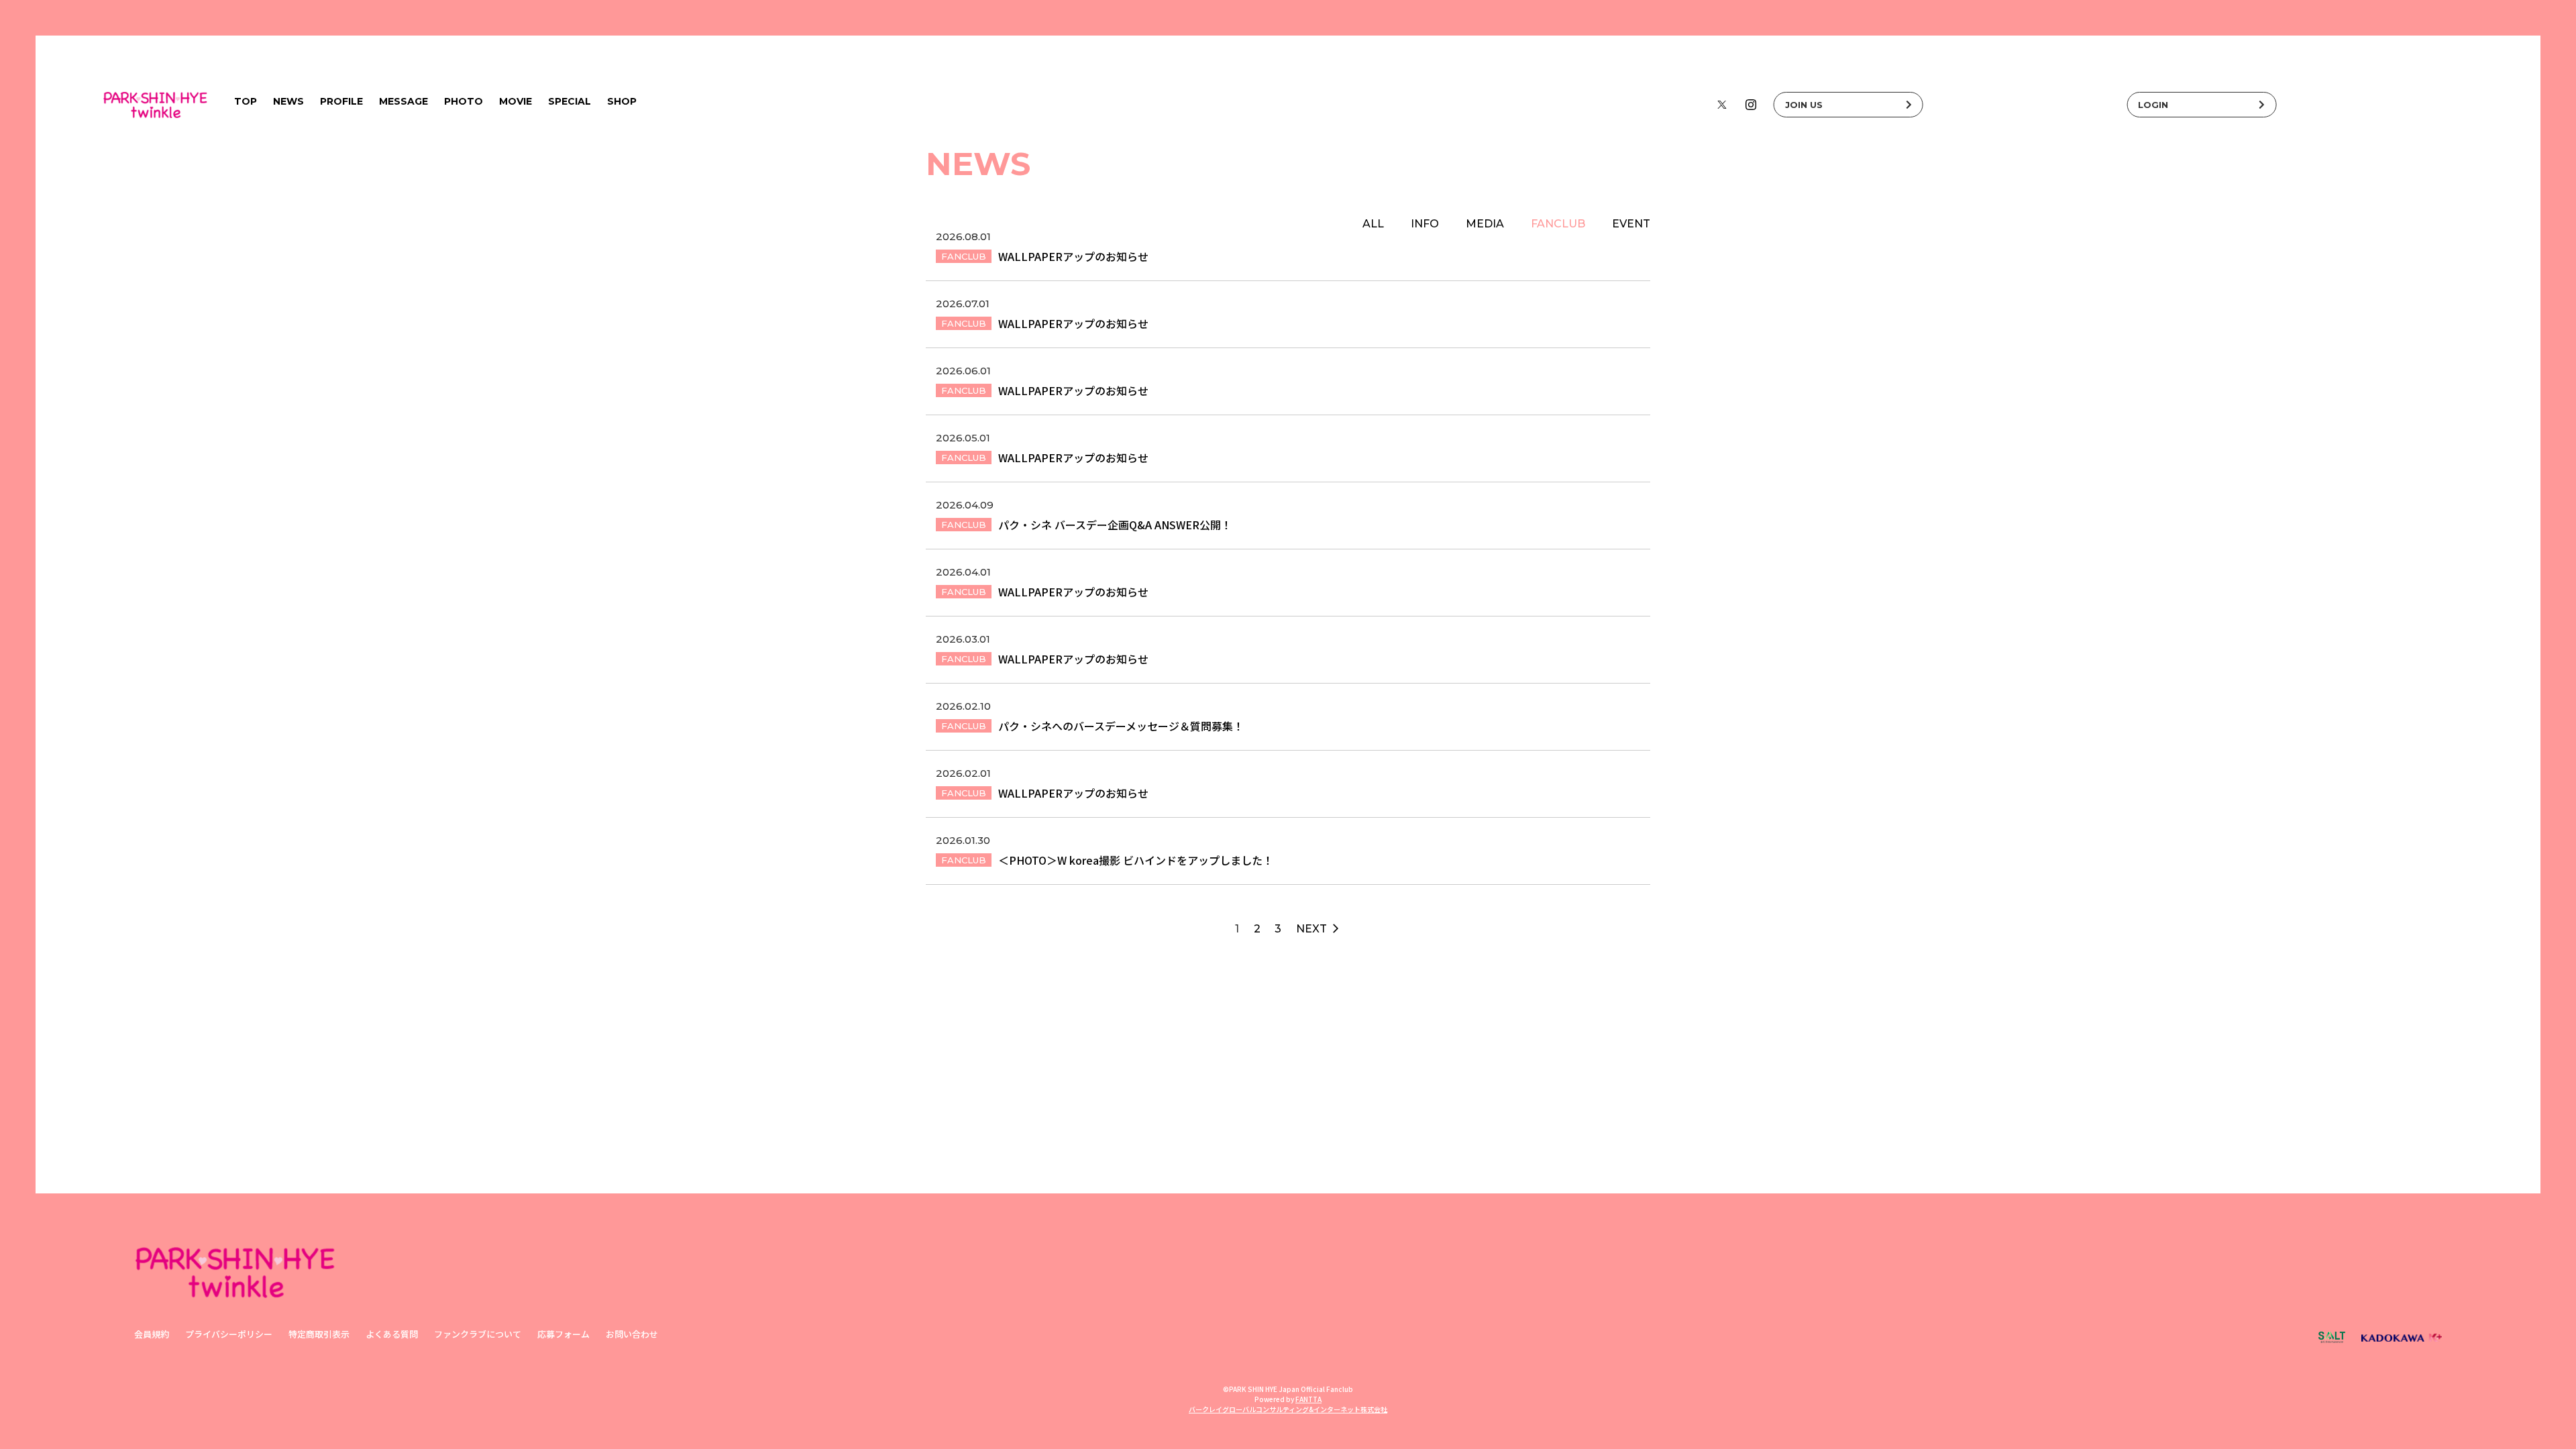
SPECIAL (570, 101)
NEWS (288, 101)
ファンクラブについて (478, 1334)
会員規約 (152, 1334)
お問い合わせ (632, 1334)
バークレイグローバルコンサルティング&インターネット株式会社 (1288, 1409)
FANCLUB (1558, 224)
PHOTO (464, 101)
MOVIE (516, 101)
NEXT (1319, 929)
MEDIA (1485, 224)
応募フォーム (563, 1334)
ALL (1373, 224)
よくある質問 (392, 1334)
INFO (1425, 224)
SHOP (622, 101)
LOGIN (2153, 105)
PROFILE (341, 101)
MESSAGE (404, 101)
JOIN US (1804, 105)
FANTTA (1308, 1399)
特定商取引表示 (319, 1334)
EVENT (1631, 224)
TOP (246, 101)
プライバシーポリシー (229, 1334)
